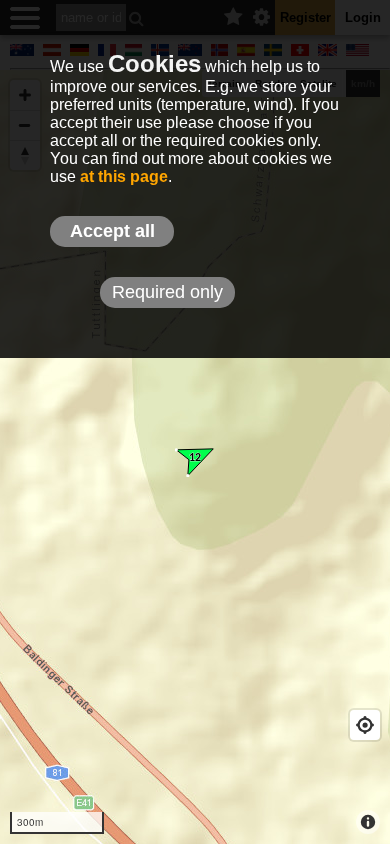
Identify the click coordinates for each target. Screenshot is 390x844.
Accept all (112, 231)
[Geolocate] (365, 725)
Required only (167, 292)
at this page (124, 176)
